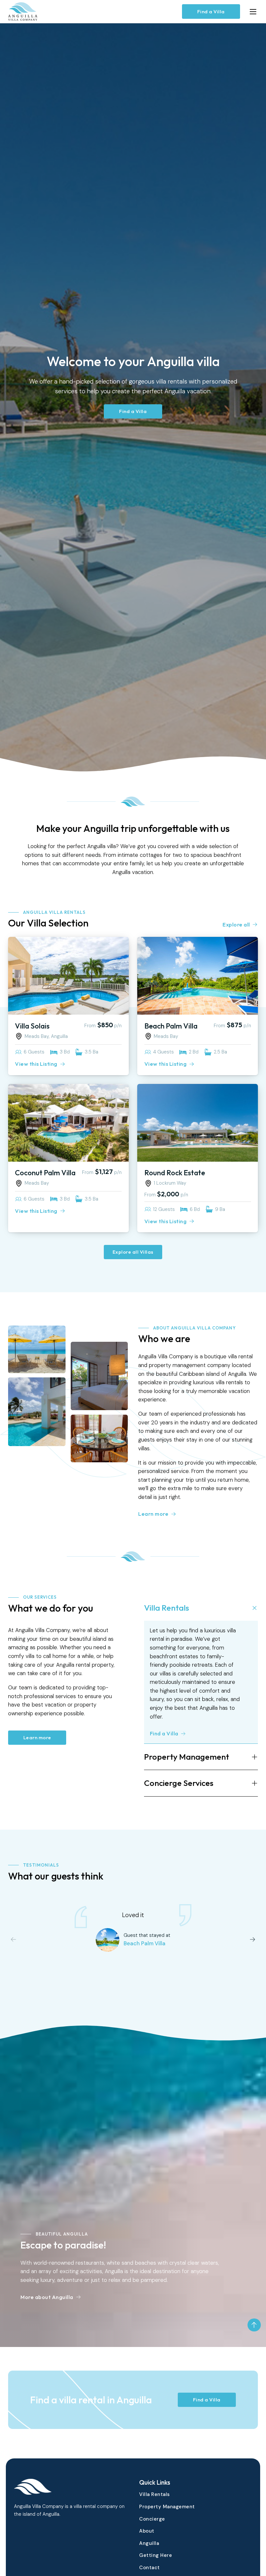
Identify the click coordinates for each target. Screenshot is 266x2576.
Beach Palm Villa (171, 1026)
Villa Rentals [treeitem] (155, 2494)
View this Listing (36, 1064)
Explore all (236, 924)
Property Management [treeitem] (167, 2507)
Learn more (153, 1514)
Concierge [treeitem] (152, 2519)
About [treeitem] (147, 2531)
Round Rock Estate (175, 1173)
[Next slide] (253, 1939)
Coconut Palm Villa (45, 1173)
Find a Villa (211, 11)
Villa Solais (32, 1026)
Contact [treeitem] (150, 2568)
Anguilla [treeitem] (149, 2543)
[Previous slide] (13, 1939)
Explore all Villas (133, 1252)
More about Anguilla (47, 2297)
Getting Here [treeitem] (156, 2555)
